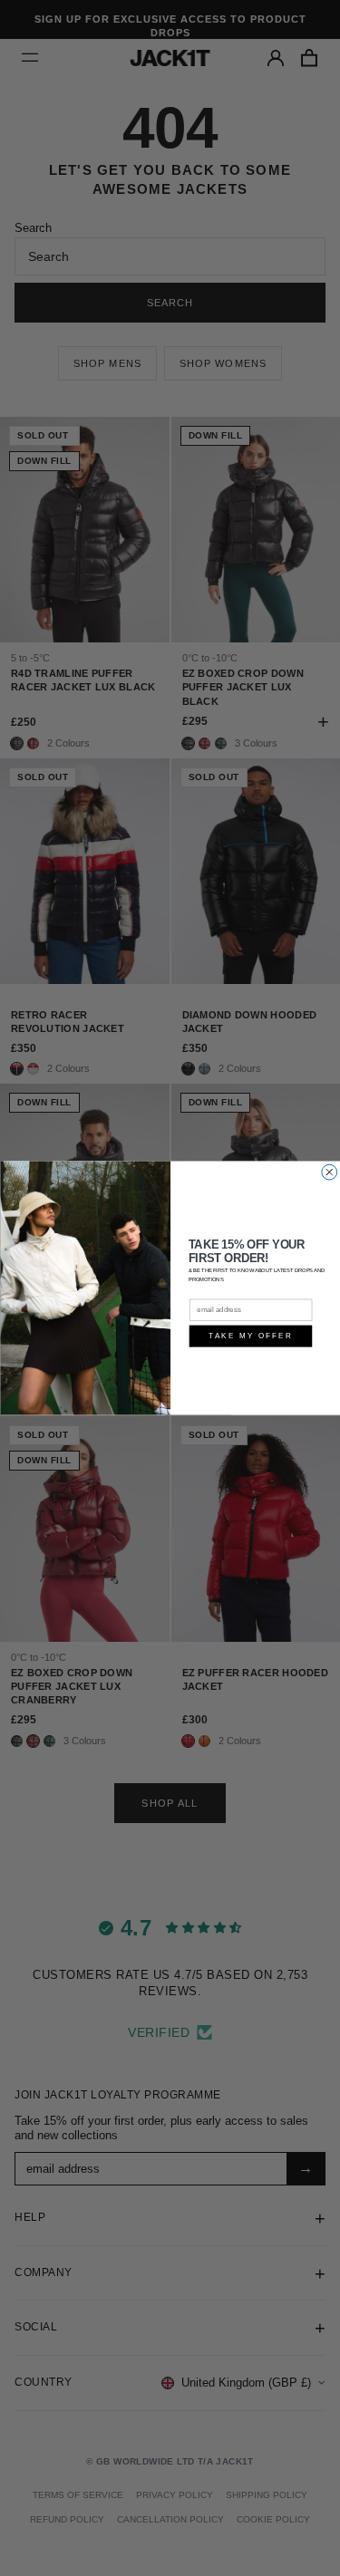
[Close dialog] (329, 1172)
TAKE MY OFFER (250, 1336)
